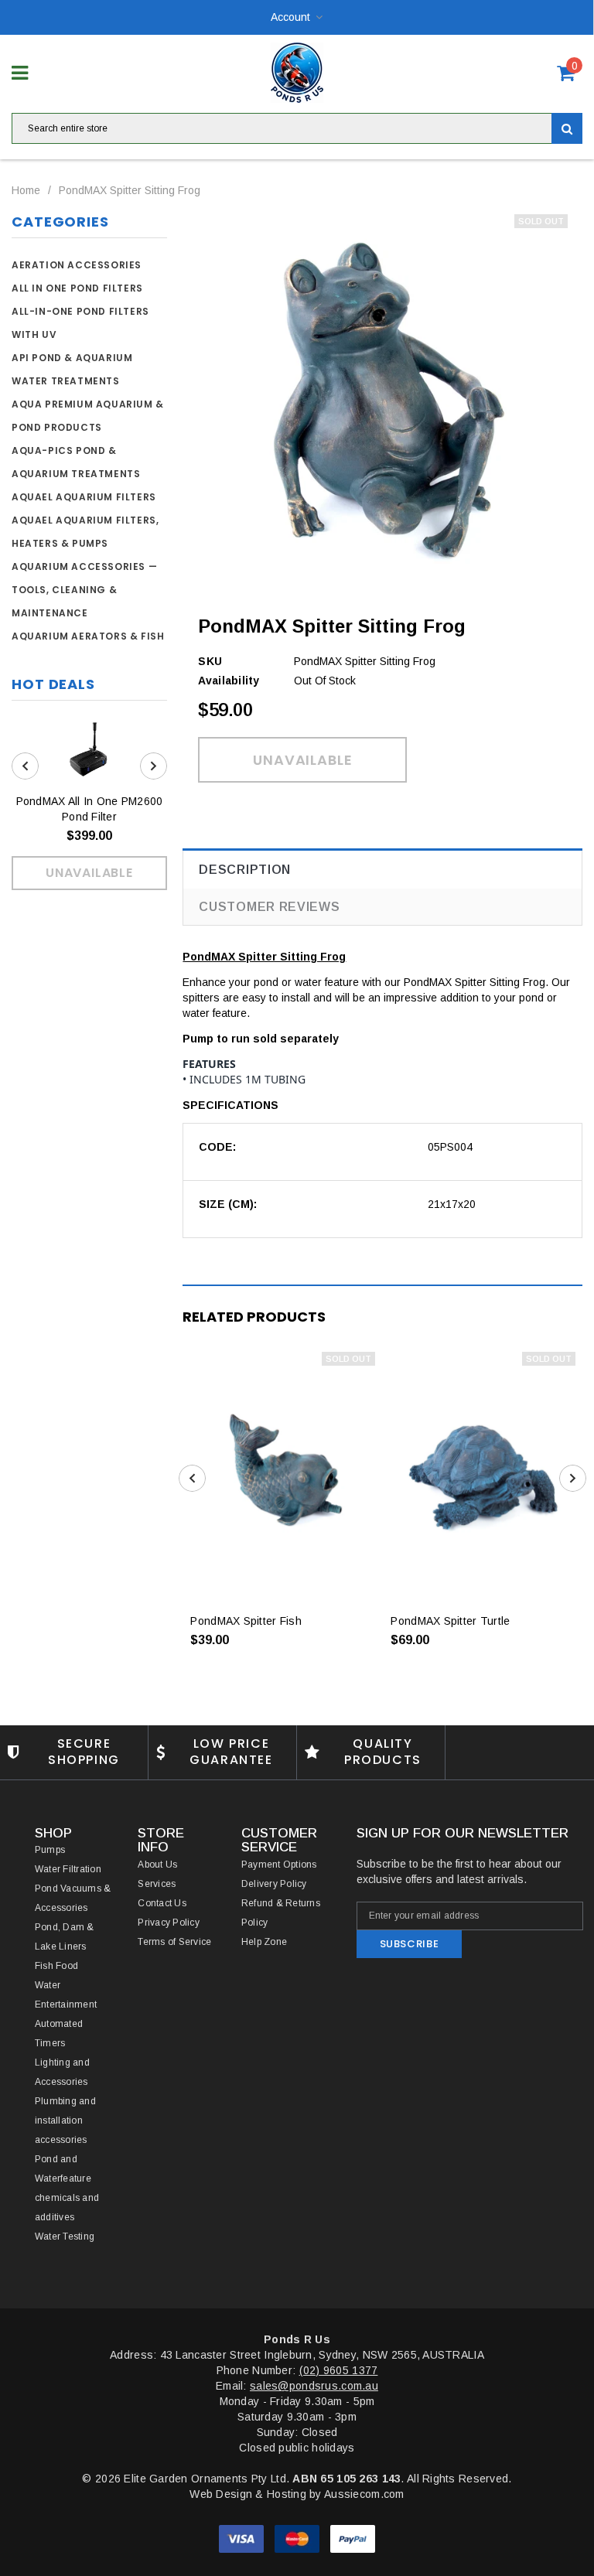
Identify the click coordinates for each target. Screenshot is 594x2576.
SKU (210, 661)
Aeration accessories (77, 265)
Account (290, 17)
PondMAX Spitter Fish (246, 1621)
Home (26, 190)
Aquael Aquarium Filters (84, 497)
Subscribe (410, 1944)
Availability (229, 681)
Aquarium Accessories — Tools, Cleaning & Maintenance (84, 590)
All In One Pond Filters (77, 288)
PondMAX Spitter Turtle (450, 1621)
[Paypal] (353, 2538)
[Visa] (243, 2538)
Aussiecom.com (364, 2494)
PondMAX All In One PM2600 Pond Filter (90, 809)
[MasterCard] (299, 2538)
